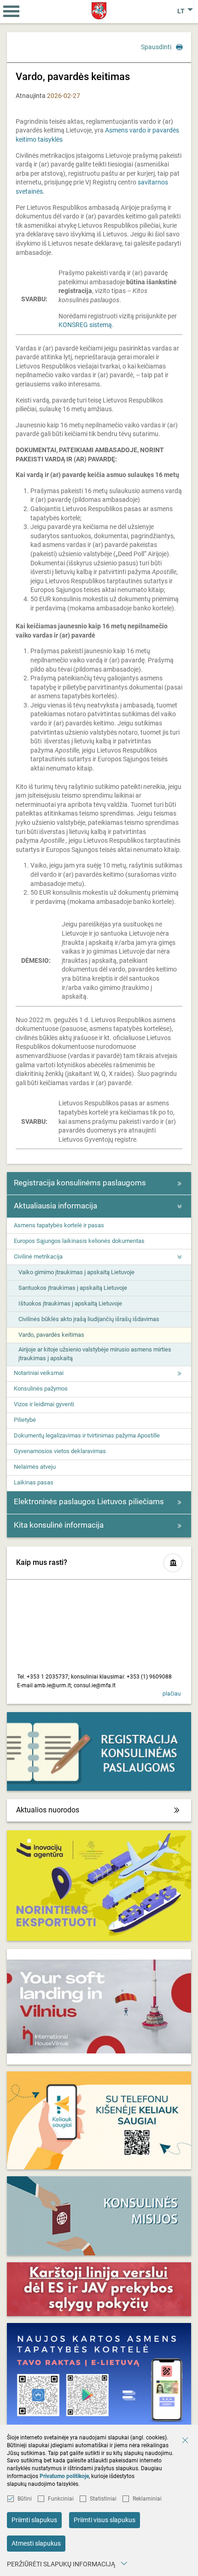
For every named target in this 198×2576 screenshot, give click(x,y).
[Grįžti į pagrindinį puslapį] (99, 11)
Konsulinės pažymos (41, 1389)
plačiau (172, 1694)
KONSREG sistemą (85, 325)
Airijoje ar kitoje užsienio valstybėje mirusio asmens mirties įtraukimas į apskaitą (95, 1354)
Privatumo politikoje (64, 2476)
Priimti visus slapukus (105, 2520)
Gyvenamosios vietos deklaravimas (60, 1451)
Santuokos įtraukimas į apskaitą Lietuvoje (73, 1288)
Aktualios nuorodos (48, 1810)
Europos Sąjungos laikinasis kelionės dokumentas (79, 1241)
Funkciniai (61, 2499)
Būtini (25, 2499)
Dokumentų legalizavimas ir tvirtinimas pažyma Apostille (87, 1435)
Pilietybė (25, 1420)
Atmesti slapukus (36, 2543)
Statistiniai (103, 2499)
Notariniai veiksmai (39, 1373)
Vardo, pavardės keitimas (51, 1335)
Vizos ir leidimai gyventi (44, 1404)
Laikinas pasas (34, 1482)
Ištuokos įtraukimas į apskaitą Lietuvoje (70, 1303)
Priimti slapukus (34, 2520)
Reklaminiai (147, 2499)
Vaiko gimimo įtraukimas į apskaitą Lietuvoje (76, 1272)
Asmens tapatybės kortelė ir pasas (59, 1225)
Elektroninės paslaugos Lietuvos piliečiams (89, 1501)
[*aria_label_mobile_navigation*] (12, 11)
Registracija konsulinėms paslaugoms (80, 1183)
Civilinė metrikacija (38, 1256)
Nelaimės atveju (35, 1467)
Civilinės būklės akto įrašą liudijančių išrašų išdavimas (89, 1319)
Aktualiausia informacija (55, 1206)
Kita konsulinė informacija (59, 1525)
